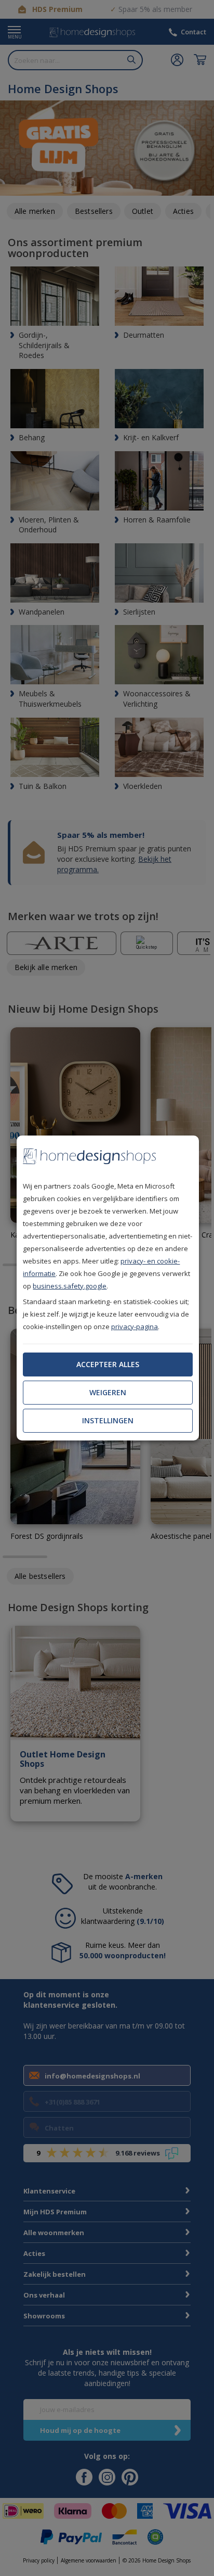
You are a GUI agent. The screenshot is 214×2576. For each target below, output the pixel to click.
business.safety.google (70, 1286)
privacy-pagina (135, 1327)
